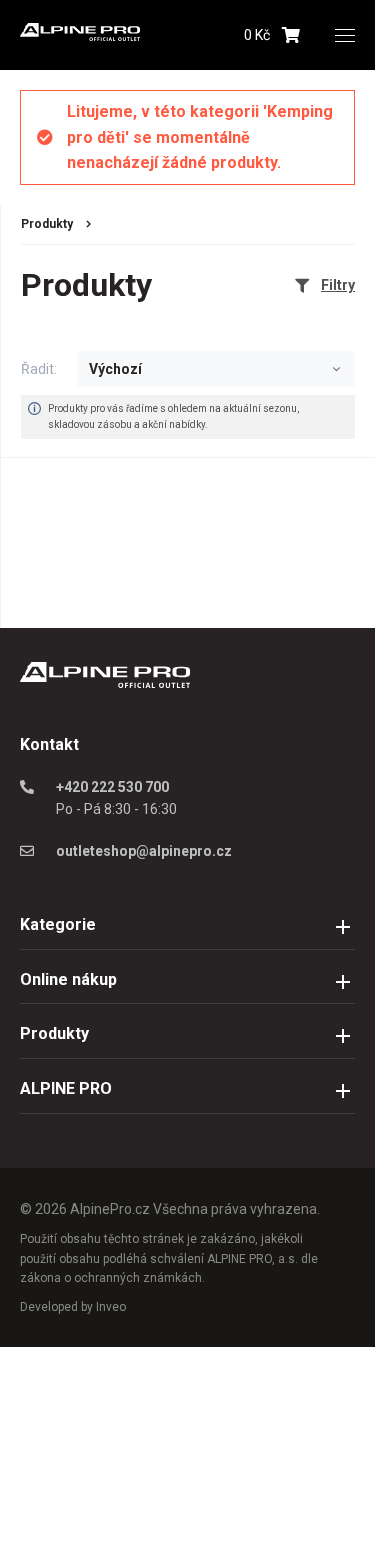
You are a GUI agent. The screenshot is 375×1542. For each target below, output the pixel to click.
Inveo (111, 1307)
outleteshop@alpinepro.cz (144, 851)
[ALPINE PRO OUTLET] (80, 35)
